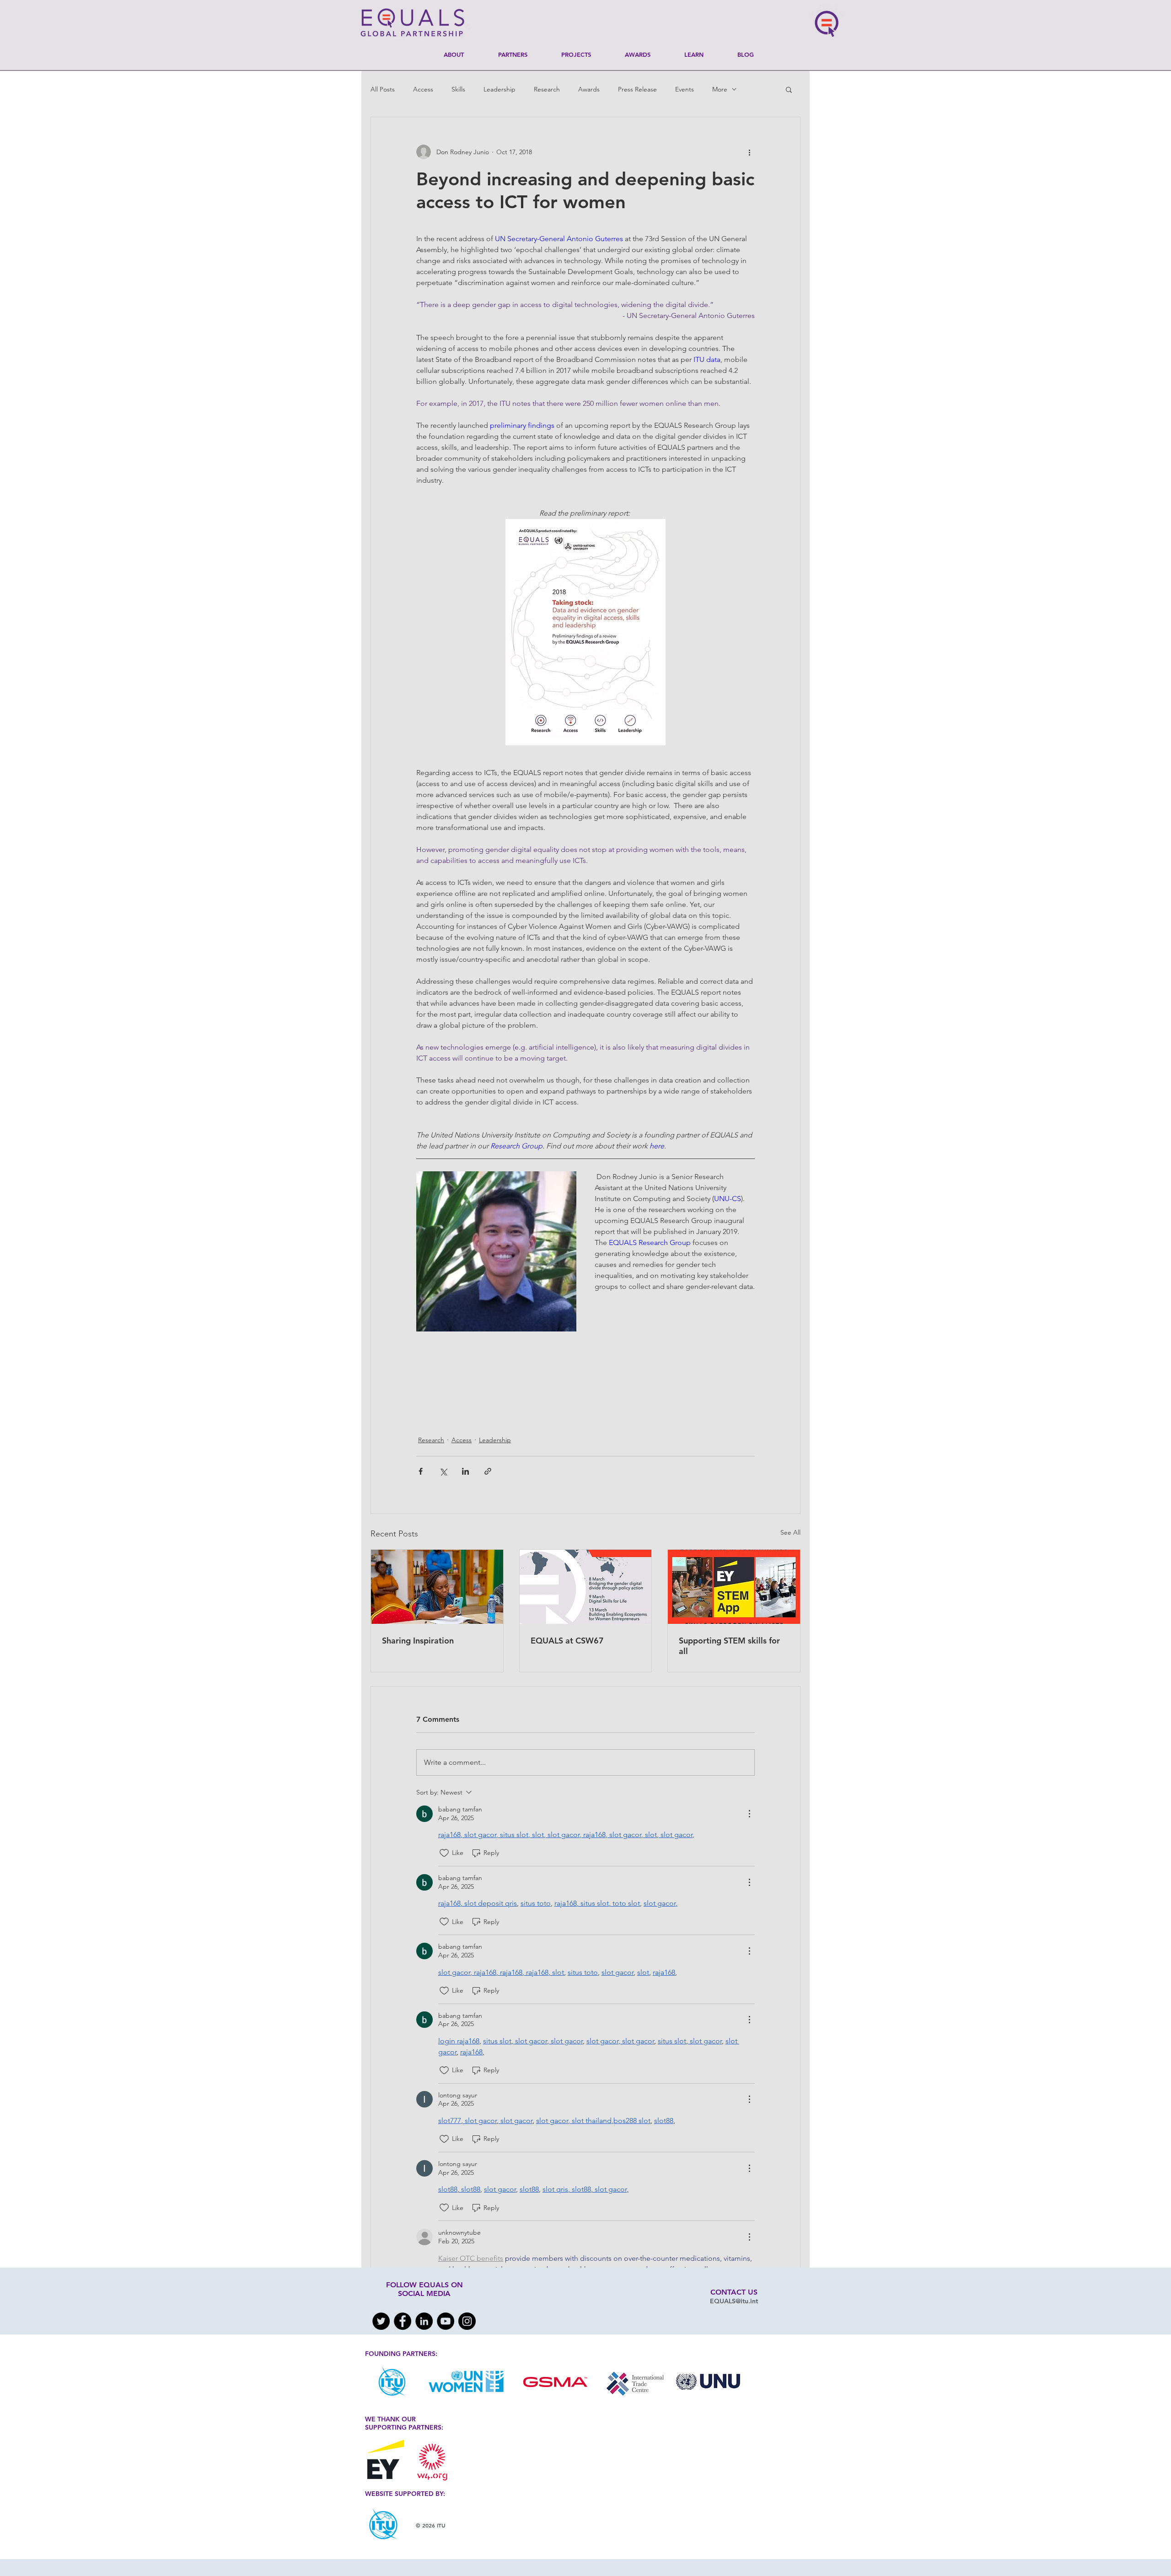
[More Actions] (749, 1814)
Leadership (500, 89)
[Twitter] (381, 2321)
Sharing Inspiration (418, 1641)
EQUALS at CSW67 (567, 1641)
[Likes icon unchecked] (444, 1853)
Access (423, 89)
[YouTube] (446, 2321)
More (720, 89)
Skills (458, 89)
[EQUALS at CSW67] (586, 1587)
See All (790, 1532)
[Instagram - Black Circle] (467, 2321)
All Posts (383, 89)
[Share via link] (488, 1471)
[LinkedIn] (424, 2321)
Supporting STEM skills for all (729, 1646)
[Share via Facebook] (421, 1471)
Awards (589, 89)
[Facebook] (403, 2321)
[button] (789, 89)
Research (547, 89)
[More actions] (749, 152)
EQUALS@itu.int (734, 2301)
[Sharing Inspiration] (437, 1587)
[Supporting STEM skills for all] (734, 1587)
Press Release (637, 89)
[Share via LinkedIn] (465, 1471)
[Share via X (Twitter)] (443, 1471)
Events (685, 89)
